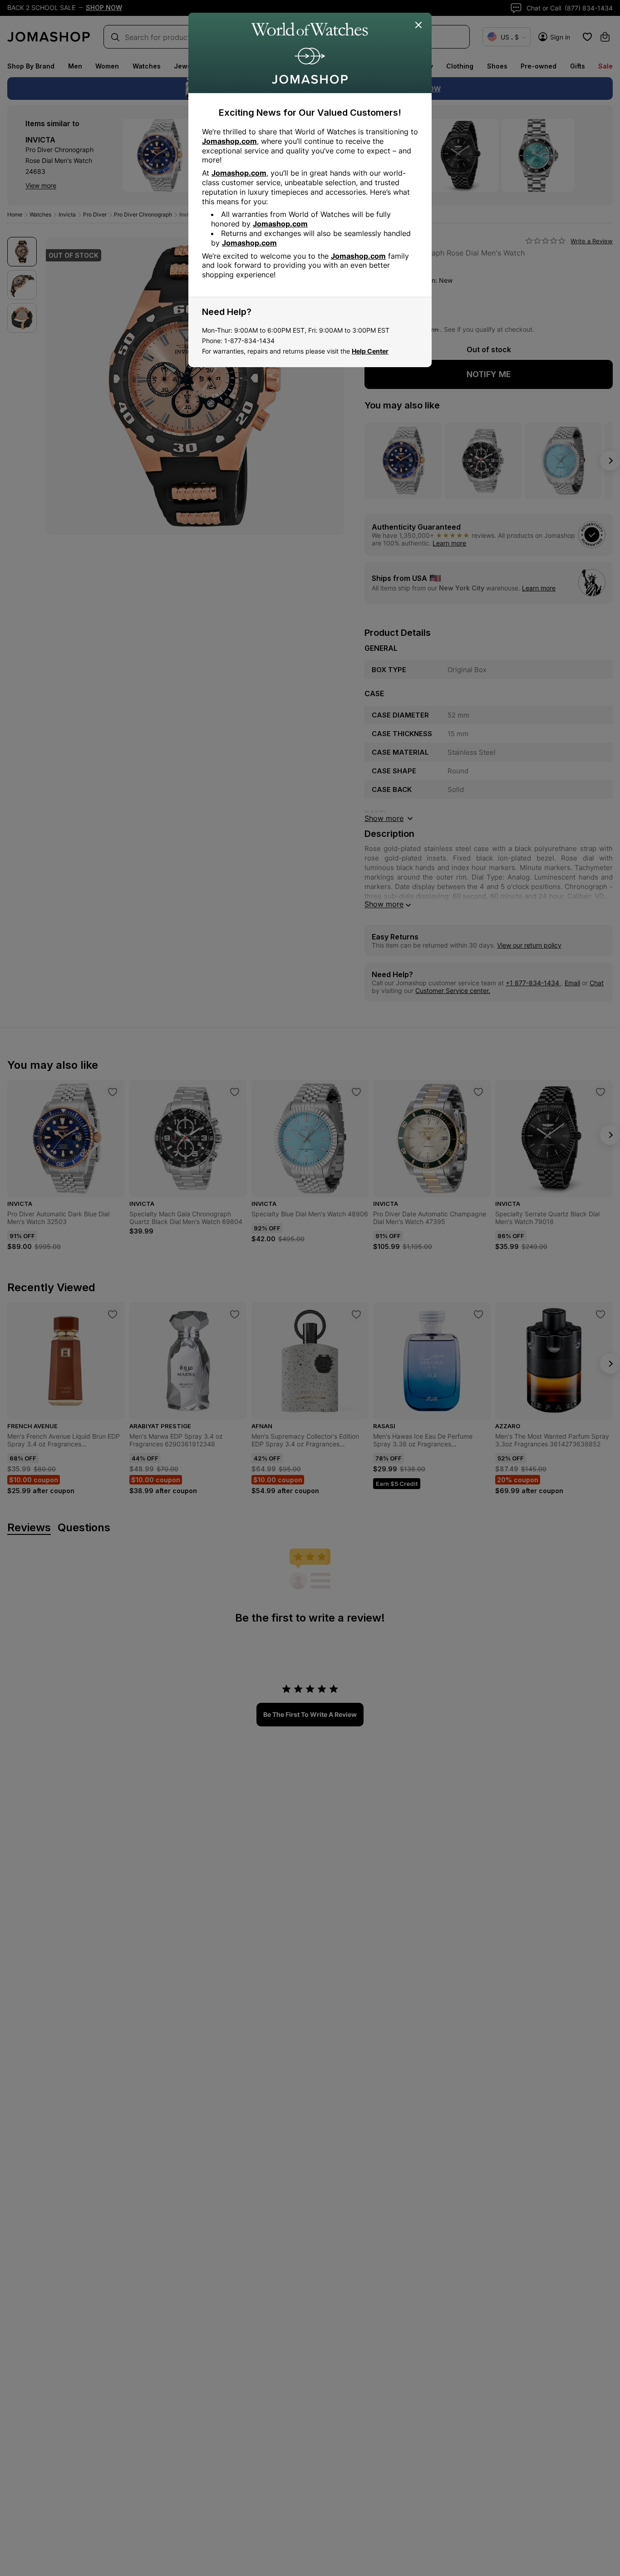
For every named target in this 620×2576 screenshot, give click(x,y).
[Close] (419, 25)
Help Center (370, 351)
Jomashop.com (229, 141)
